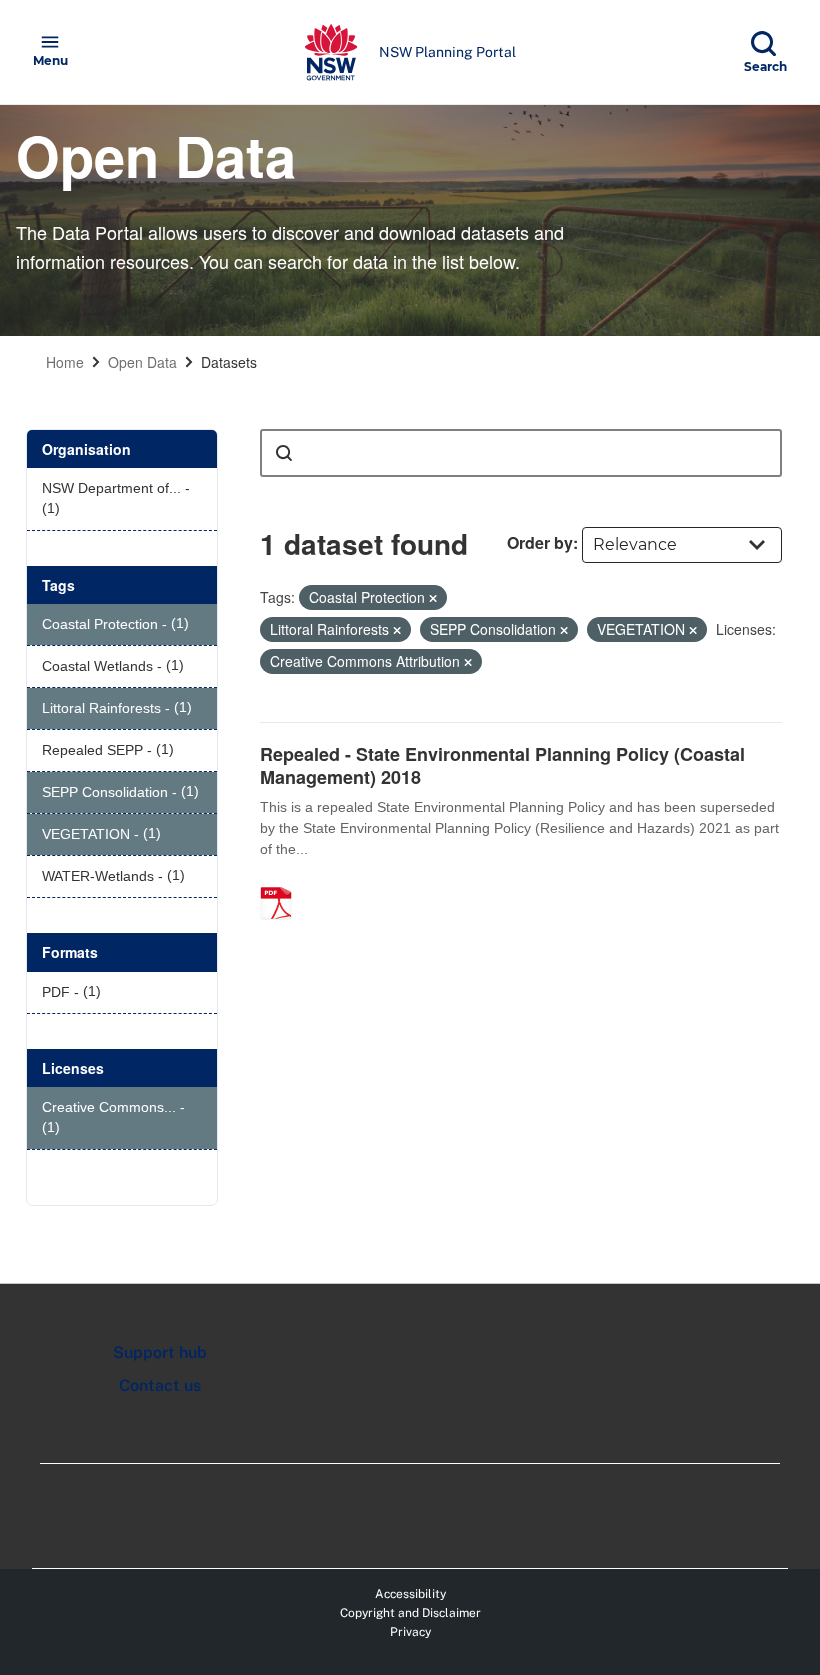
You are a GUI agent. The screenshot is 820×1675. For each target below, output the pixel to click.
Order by (540, 542)
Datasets (229, 362)
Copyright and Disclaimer (410, 1613)
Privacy (410, 1632)
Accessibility (410, 1594)
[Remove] (433, 598)
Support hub (160, 1352)
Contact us (160, 1385)
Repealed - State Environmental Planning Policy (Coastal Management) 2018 (502, 765)
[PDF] (283, 882)
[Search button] (284, 453)
